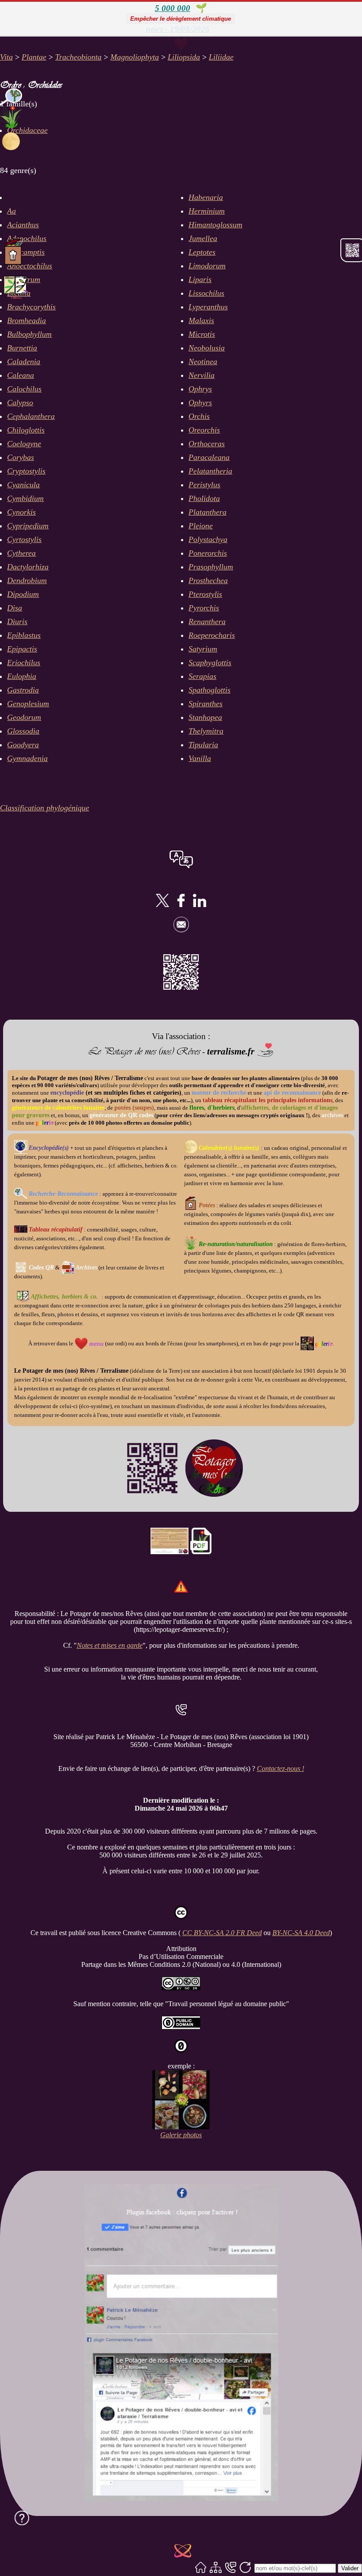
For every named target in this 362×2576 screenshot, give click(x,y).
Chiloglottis (26, 430)
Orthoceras (207, 444)
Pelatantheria (210, 471)
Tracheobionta (78, 57)
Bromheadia (26, 320)
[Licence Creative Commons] (181, 1988)
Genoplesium (28, 704)
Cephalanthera (31, 416)
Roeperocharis (212, 635)
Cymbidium (25, 498)
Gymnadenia (27, 758)
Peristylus (204, 485)
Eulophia (22, 676)
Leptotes (202, 252)
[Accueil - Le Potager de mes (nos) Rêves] (201, 2568)
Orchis (199, 416)
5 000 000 (173, 8)
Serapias (202, 676)
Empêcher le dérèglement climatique (181, 19)
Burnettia (22, 348)
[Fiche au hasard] (183, 2552)
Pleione (201, 526)
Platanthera (207, 512)
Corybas (21, 457)
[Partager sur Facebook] (181, 905)
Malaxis (201, 320)
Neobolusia (207, 348)
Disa (15, 608)
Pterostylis (205, 594)
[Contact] (231, 2568)
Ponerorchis (208, 553)
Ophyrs (200, 403)
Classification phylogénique (45, 808)
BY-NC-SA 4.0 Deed (301, 1933)
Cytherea (21, 553)
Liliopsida (184, 57)
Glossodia (23, 731)
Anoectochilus (30, 266)
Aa (11, 211)
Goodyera (23, 745)
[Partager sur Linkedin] (200, 905)
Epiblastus (24, 635)
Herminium (207, 211)
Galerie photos (181, 2135)
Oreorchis (204, 430)
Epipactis (22, 649)
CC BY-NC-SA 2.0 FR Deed (222, 1933)
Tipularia (203, 745)
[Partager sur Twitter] (162, 905)
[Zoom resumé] (170, 1552)
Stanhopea (205, 717)
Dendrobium (27, 580)
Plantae (34, 57)
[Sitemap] (216, 2568)
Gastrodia (23, 690)
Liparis (200, 279)
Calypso (20, 403)
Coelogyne (24, 444)
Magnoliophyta (135, 57)
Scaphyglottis (210, 663)
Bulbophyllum (29, 334)
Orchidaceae (27, 130)
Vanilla (200, 758)
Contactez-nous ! (281, 1768)
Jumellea (203, 238)
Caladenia (24, 362)
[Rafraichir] (245, 2568)
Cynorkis (21, 512)
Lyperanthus (208, 307)
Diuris (17, 621)
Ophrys (200, 389)
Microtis (202, 334)
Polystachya (208, 539)
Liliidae (221, 57)
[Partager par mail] (181, 930)
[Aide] (22, 2518)
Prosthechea (208, 580)
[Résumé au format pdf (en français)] (201, 1552)
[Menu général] (181, 45)
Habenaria (206, 197)
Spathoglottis (209, 690)
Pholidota (204, 498)
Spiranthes (206, 704)
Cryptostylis (26, 471)
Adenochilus (27, 238)
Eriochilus (24, 663)
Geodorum (24, 717)
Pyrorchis (204, 608)
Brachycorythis (31, 307)
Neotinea (203, 362)
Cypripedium (28, 526)
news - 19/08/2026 (178, 29)
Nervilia (202, 375)
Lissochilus (206, 293)
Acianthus (23, 225)
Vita (6, 57)
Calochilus (24, 389)
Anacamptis (26, 252)
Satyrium (203, 649)
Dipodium (23, 594)
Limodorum (207, 266)
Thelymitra (206, 731)
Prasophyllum (211, 567)
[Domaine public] (181, 2027)
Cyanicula (23, 485)
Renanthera (207, 621)
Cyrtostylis (24, 539)
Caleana (21, 375)
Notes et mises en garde (110, 1645)
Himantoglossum (215, 225)
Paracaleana (209, 457)
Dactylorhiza (28, 567)
